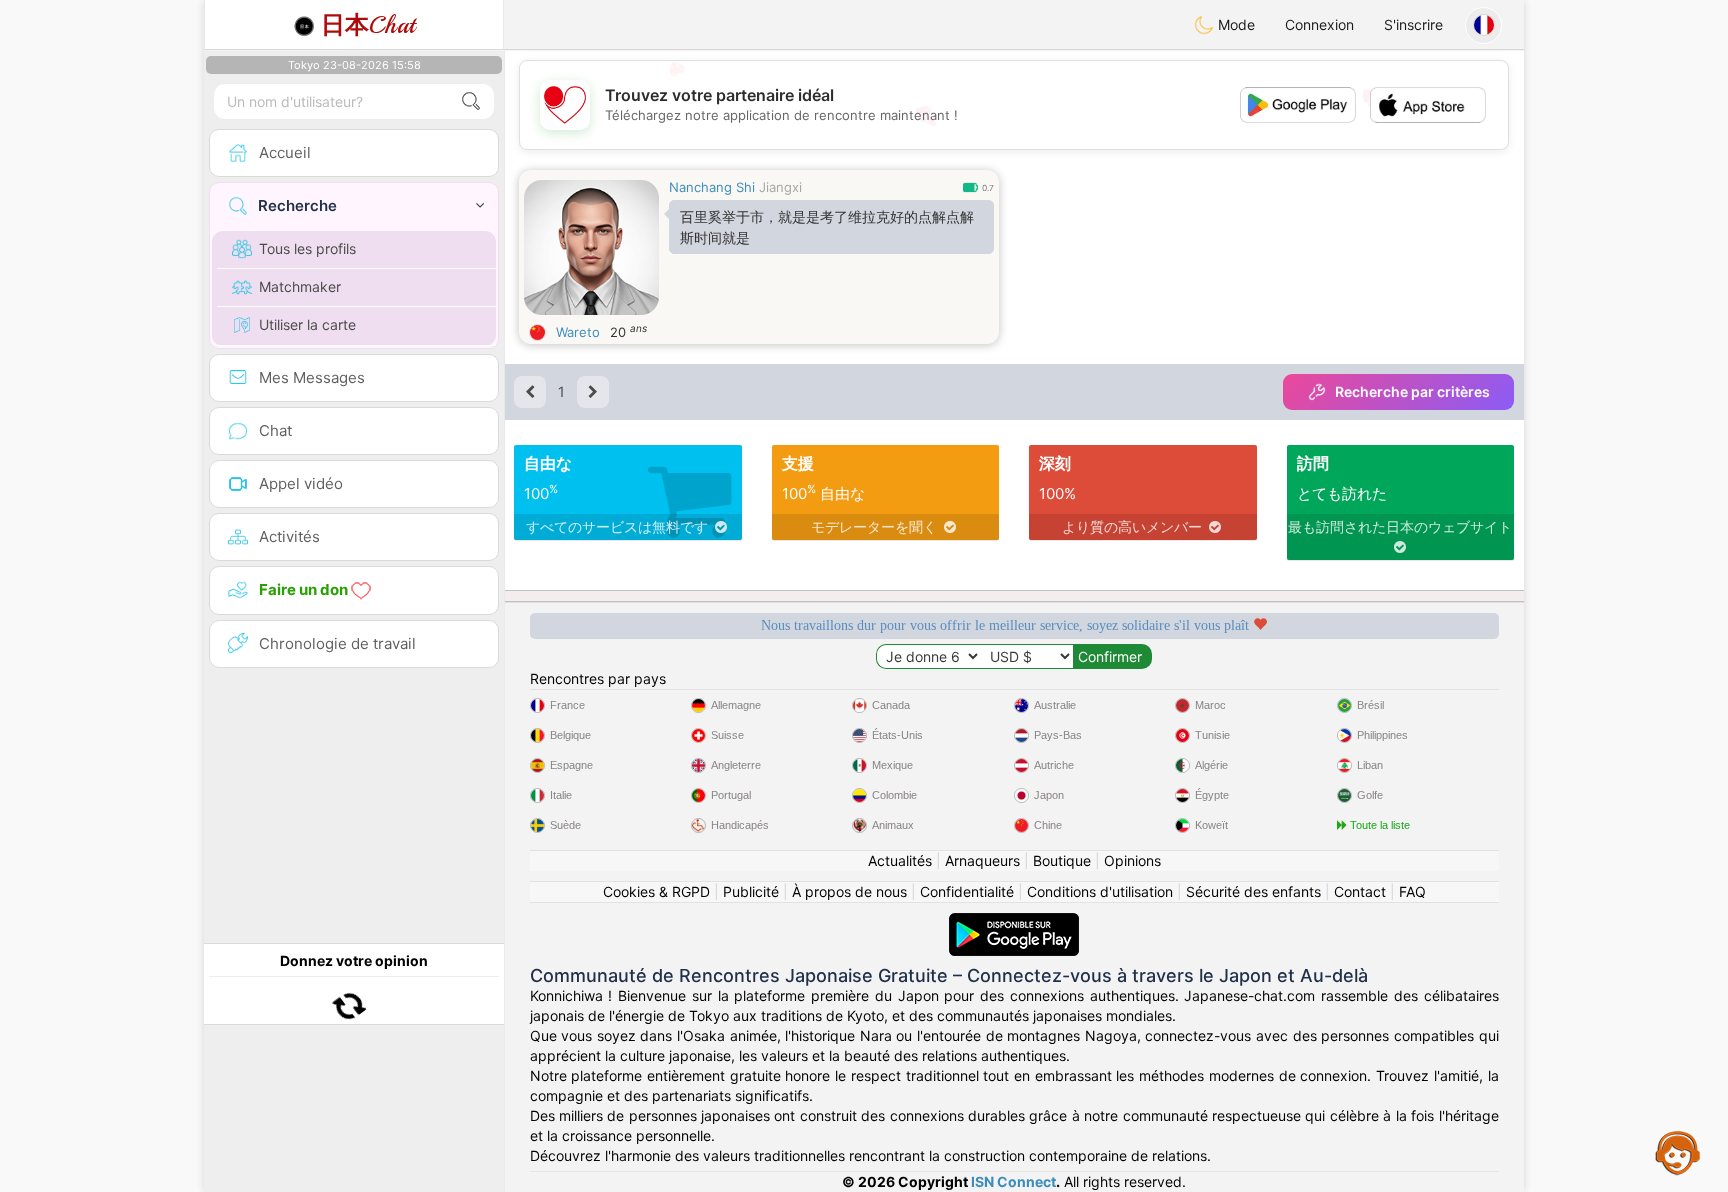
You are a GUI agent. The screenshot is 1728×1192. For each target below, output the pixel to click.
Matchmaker (300, 286)
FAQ (1412, 891)
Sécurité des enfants (1253, 891)
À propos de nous (849, 891)
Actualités (900, 860)
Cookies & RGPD (656, 891)
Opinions (1132, 860)
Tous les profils (307, 248)
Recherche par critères (1412, 391)
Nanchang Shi (712, 187)
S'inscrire (1413, 24)
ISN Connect (1013, 1181)
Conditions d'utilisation (1100, 891)
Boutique (1062, 860)
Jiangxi (780, 187)
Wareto (578, 332)
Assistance (1678, 1152)
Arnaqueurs (982, 860)
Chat (368, 25)
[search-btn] (471, 101)
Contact (1360, 891)
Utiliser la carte (307, 324)
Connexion (1319, 24)
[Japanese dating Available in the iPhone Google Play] (1014, 922)
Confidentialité (967, 891)
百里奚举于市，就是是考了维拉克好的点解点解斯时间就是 (827, 227)
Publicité (751, 891)
